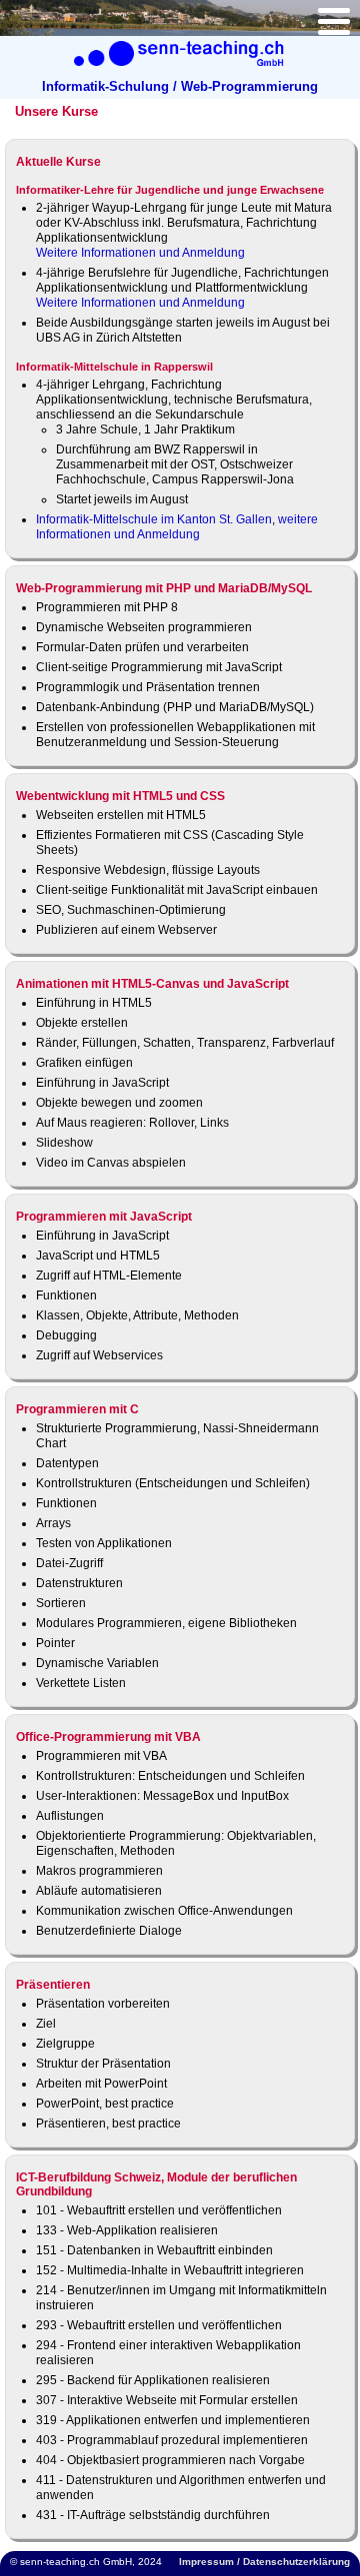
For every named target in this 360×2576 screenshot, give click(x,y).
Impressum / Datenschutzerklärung (264, 2562)
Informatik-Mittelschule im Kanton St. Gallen (154, 519)
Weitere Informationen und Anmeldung (140, 253)
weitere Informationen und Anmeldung (177, 527)
